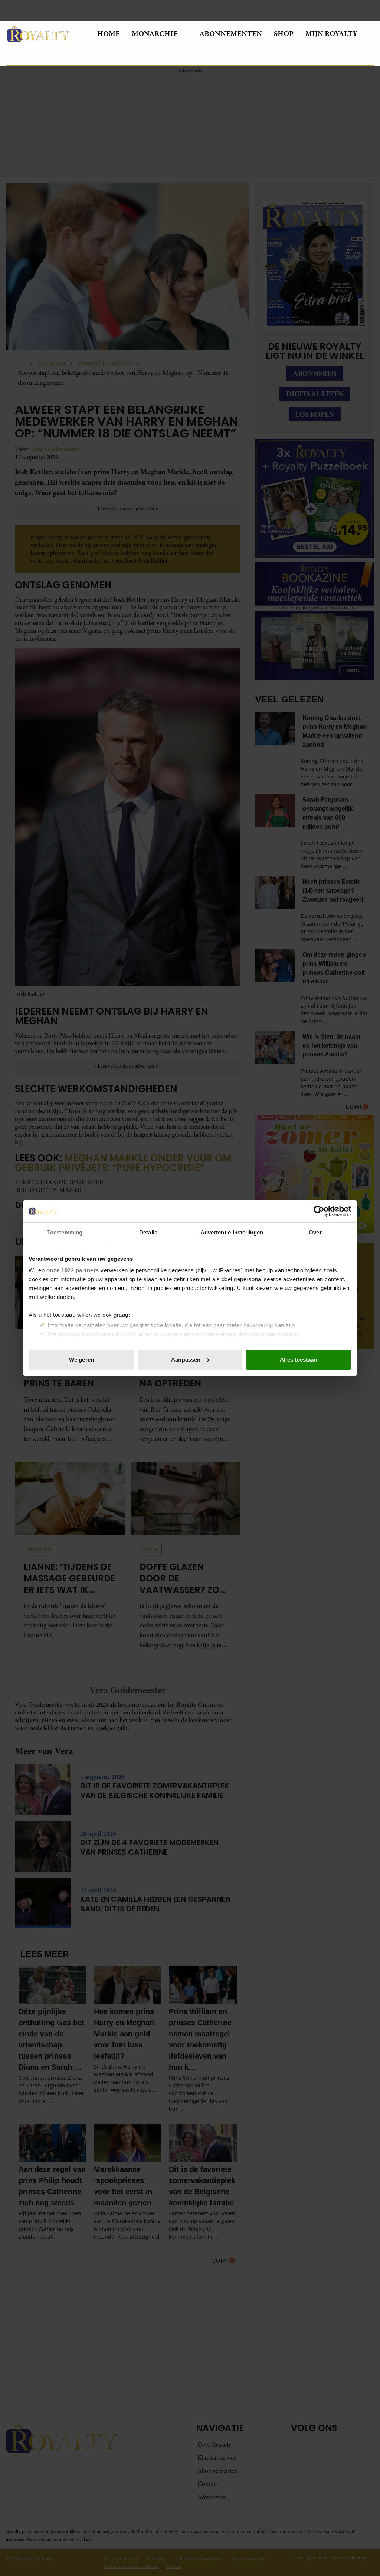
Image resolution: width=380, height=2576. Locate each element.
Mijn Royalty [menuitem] (331, 34)
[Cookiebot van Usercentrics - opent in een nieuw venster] (319, 1211)
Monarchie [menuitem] (155, 34)
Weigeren (81, 1360)
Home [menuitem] (109, 34)
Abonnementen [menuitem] (231, 34)
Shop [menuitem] (284, 34)
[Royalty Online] (46, 34)
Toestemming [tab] (65, 1232)
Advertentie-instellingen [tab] (232, 1232)
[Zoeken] (12, 56)
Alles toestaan (298, 1360)
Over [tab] (315, 1232)
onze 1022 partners (73, 1270)
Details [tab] (148, 1232)
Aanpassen (186, 1360)
